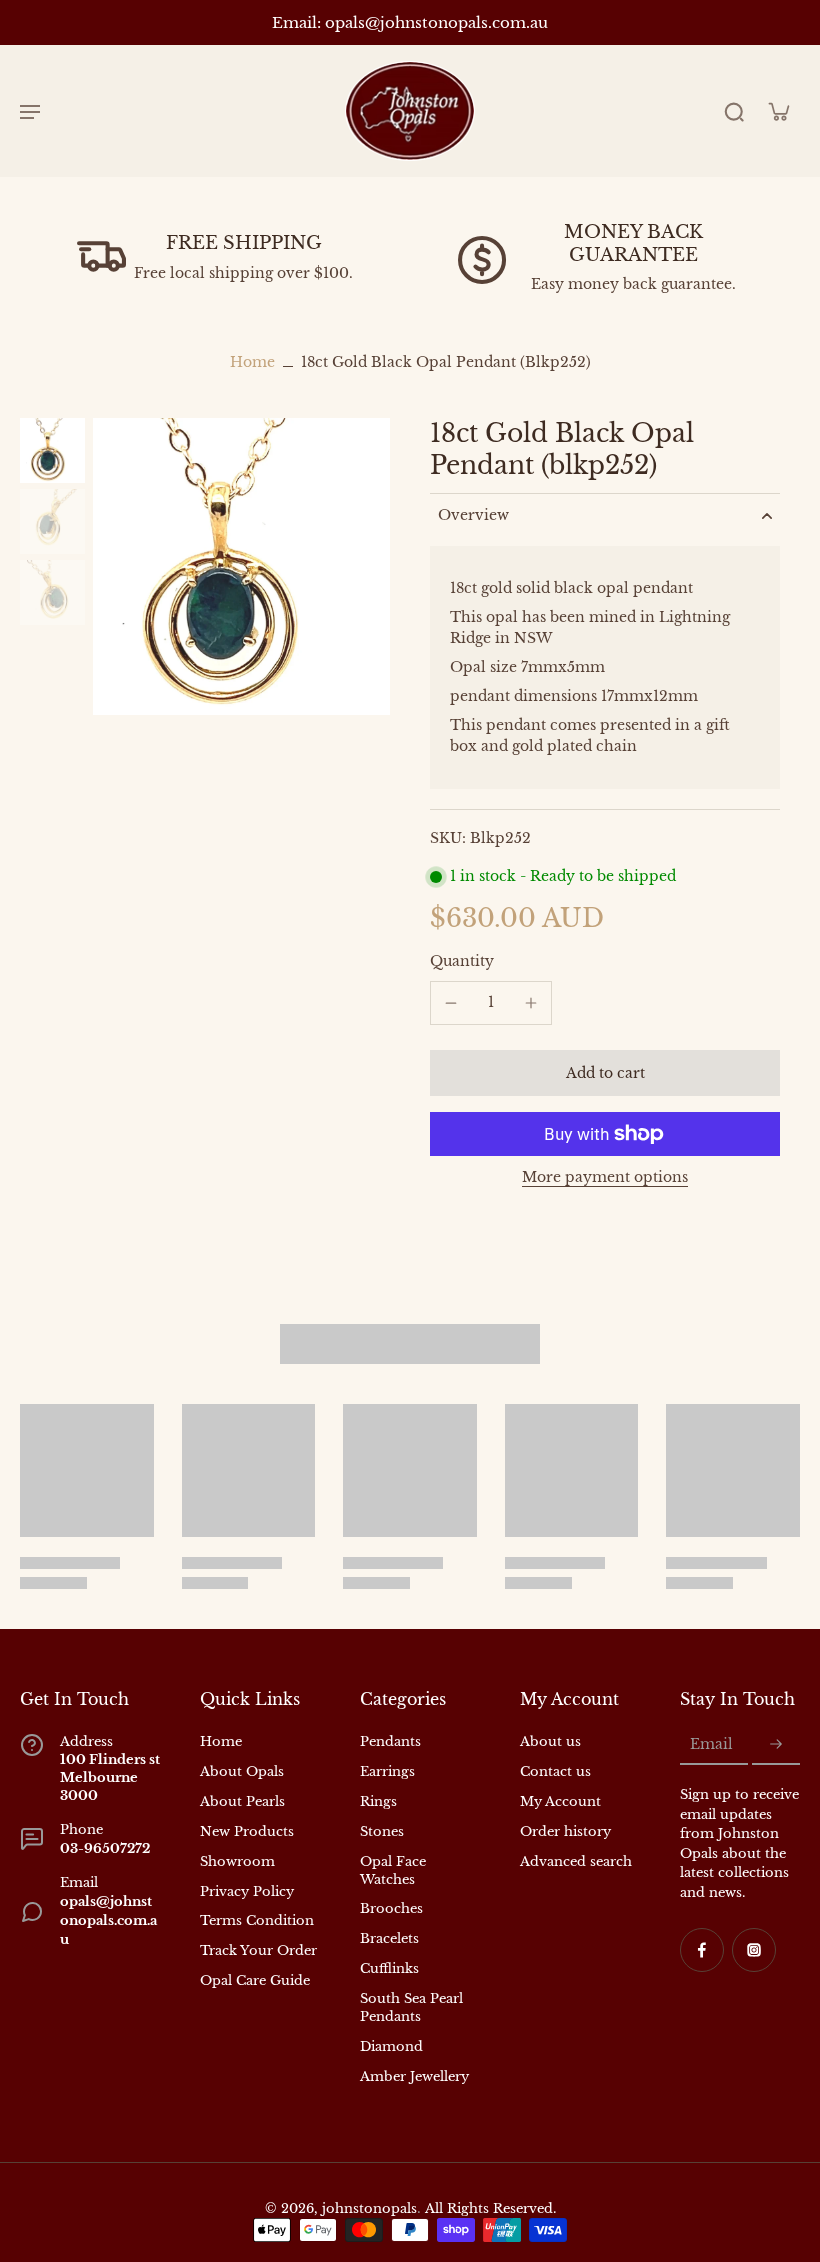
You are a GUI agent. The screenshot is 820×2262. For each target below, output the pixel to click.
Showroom (237, 1861)
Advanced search (576, 1861)
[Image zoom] (241, 566)
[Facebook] (702, 1950)
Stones (382, 1831)
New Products (247, 1831)
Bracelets (389, 1938)
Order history (565, 1831)
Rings (378, 1801)
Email (711, 1745)
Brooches (391, 1908)
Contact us (555, 1771)
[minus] (451, 1003)
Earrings (387, 1771)
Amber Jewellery (414, 2076)
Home (252, 362)
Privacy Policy (247, 1891)
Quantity (462, 961)
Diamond (391, 2046)
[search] (734, 111)
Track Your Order (258, 1950)
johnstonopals (369, 2208)
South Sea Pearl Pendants (411, 2007)
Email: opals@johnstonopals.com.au (410, 22)
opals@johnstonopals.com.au (108, 1921)
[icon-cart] (778, 111)
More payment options (605, 1178)
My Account (560, 1801)
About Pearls (242, 1801)
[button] (605, 1073)
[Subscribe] (776, 1745)
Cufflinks (389, 1968)
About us (550, 1741)
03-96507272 (105, 1848)
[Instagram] (754, 1950)
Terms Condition (257, 1920)
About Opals (242, 1771)
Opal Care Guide (255, 1980)
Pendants (390, 1741)
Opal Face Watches (393, 1870)
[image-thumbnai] (52, 450)
